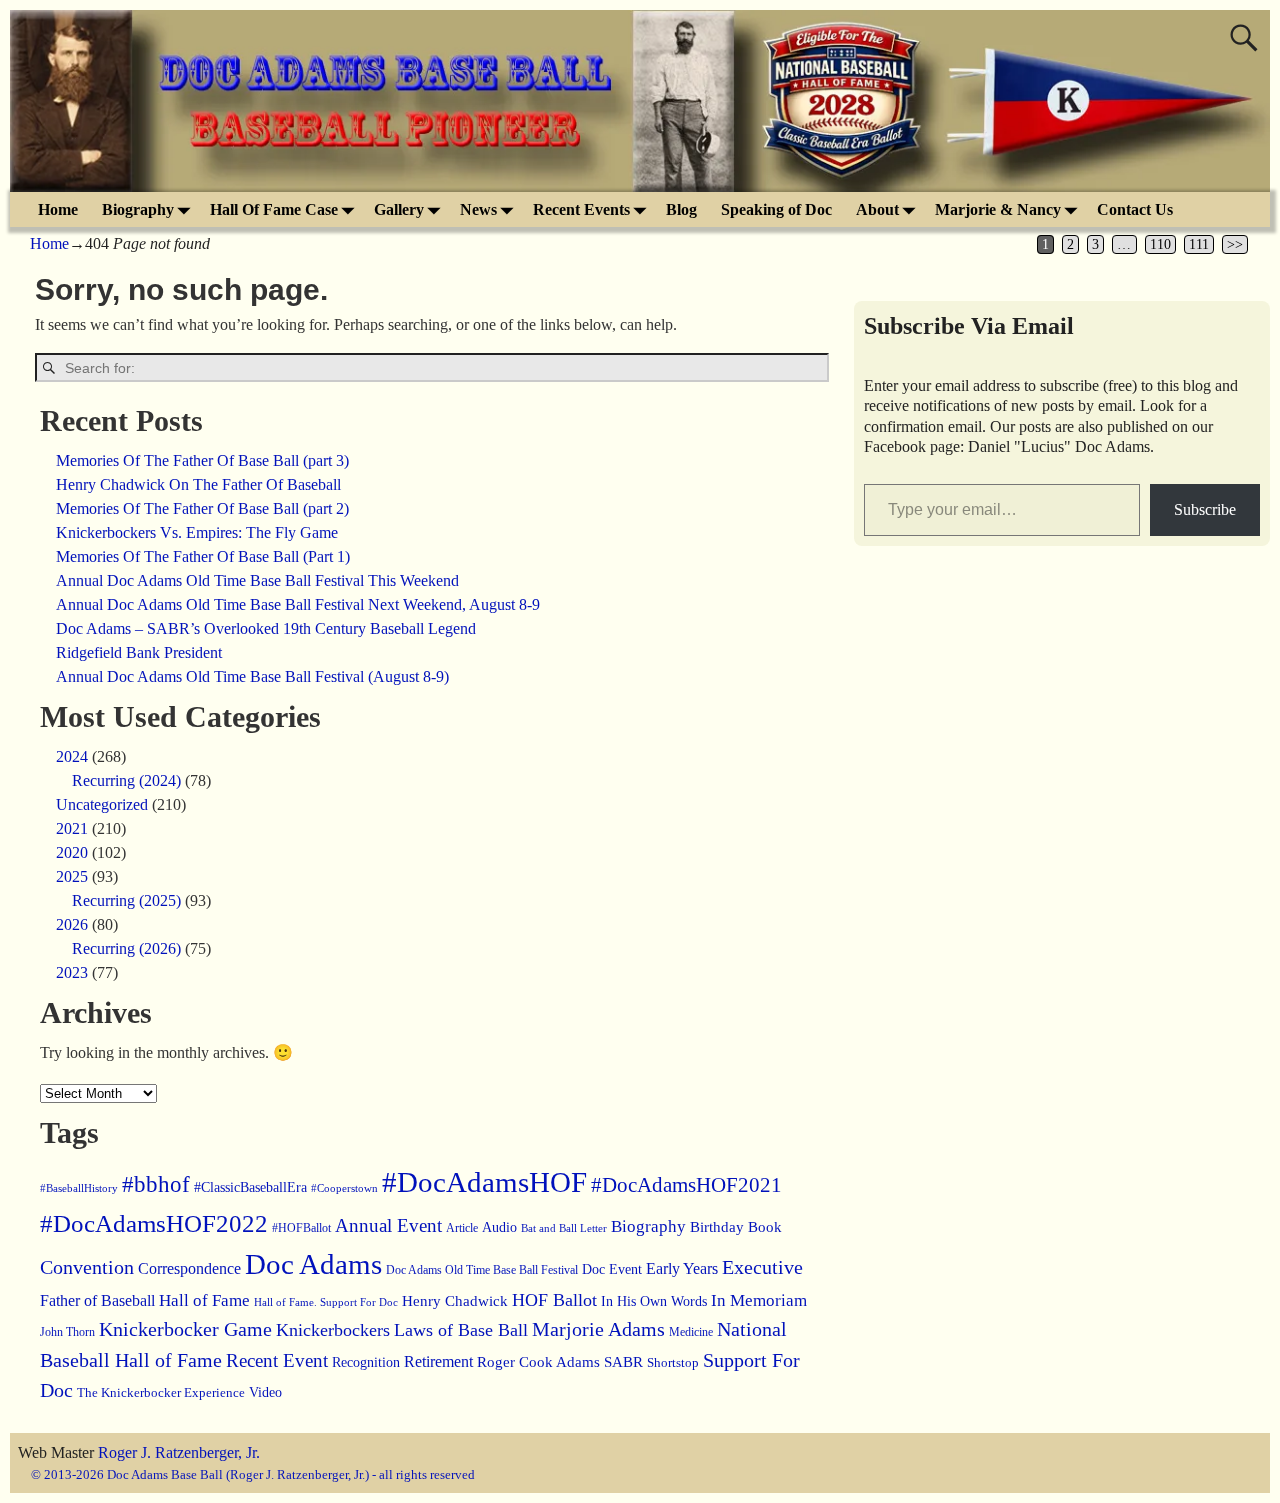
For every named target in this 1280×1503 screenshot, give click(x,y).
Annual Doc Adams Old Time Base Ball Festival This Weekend (257, 580)
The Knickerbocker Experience (161, 1392)
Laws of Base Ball (461, 1330)
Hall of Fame (204, 1300)
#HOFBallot (301, 1228)
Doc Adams (313, 1264)
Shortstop (673, 1362)
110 (1160, 244)
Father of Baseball (97, 1301)
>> (1235, 244)
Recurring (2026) (126, 948)
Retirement (438, 1361)
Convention (87, 1267)
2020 (72, 852)
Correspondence (189, 1268)
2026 (72, 924)
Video (265, 1392)
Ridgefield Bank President (139, 652)
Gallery (399, 209)
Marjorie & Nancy (998, 209)
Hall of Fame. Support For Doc (326, 1302)
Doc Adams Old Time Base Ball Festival (482, 1270)
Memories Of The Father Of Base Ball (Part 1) (203, 556)
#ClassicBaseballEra (250, 1187)
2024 (72, 756)
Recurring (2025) (126, 900)
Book (765, 1227)
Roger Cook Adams (538, 1362)
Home (58, 209)
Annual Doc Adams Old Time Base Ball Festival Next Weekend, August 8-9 (298, 604)
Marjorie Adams (598, 1329)
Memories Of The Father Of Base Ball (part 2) (202, 508)
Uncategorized (102, 804)
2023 (72, 972)
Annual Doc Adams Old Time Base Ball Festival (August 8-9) (252, 676)
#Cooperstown (344, 1188)
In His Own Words (654, 1301)
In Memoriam (759, 1300)
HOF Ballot (554, 1300)
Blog (681, 209)
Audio (499, 1227)
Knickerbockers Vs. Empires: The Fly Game (197, 532)
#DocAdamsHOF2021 (686, 1185)
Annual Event (388, 1225)
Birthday (717, 1227)
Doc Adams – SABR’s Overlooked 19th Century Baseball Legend (266, 628)
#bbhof (156, 1184)
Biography (138, 209)
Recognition (366, 1362)
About (877, 209)
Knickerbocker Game (185, 1329)
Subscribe (1205, 509)
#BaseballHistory (79, 1188)
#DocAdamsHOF (484, 1182)
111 (1199, 244)
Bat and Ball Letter (564, 1228)
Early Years (682, 1268)
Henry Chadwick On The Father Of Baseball (198, 484)
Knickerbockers (333, 1330)
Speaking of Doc (776, 209)
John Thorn (67, 1332)
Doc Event (612, 1269)
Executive (762, 1267)
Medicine (691, 1332)
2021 (72, 828)
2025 (72, 876)
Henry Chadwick (455, 1301)
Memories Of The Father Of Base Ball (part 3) (202, 460)
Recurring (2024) (126, 780)
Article (462, 1228)
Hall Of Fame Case (274, 209)
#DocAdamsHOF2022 (154, 1223)
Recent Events (581, 209)
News (478, 209)
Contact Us (1135, 209)
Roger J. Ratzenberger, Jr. (179, 1452)
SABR (623, 1362)
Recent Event (277, 1360)
